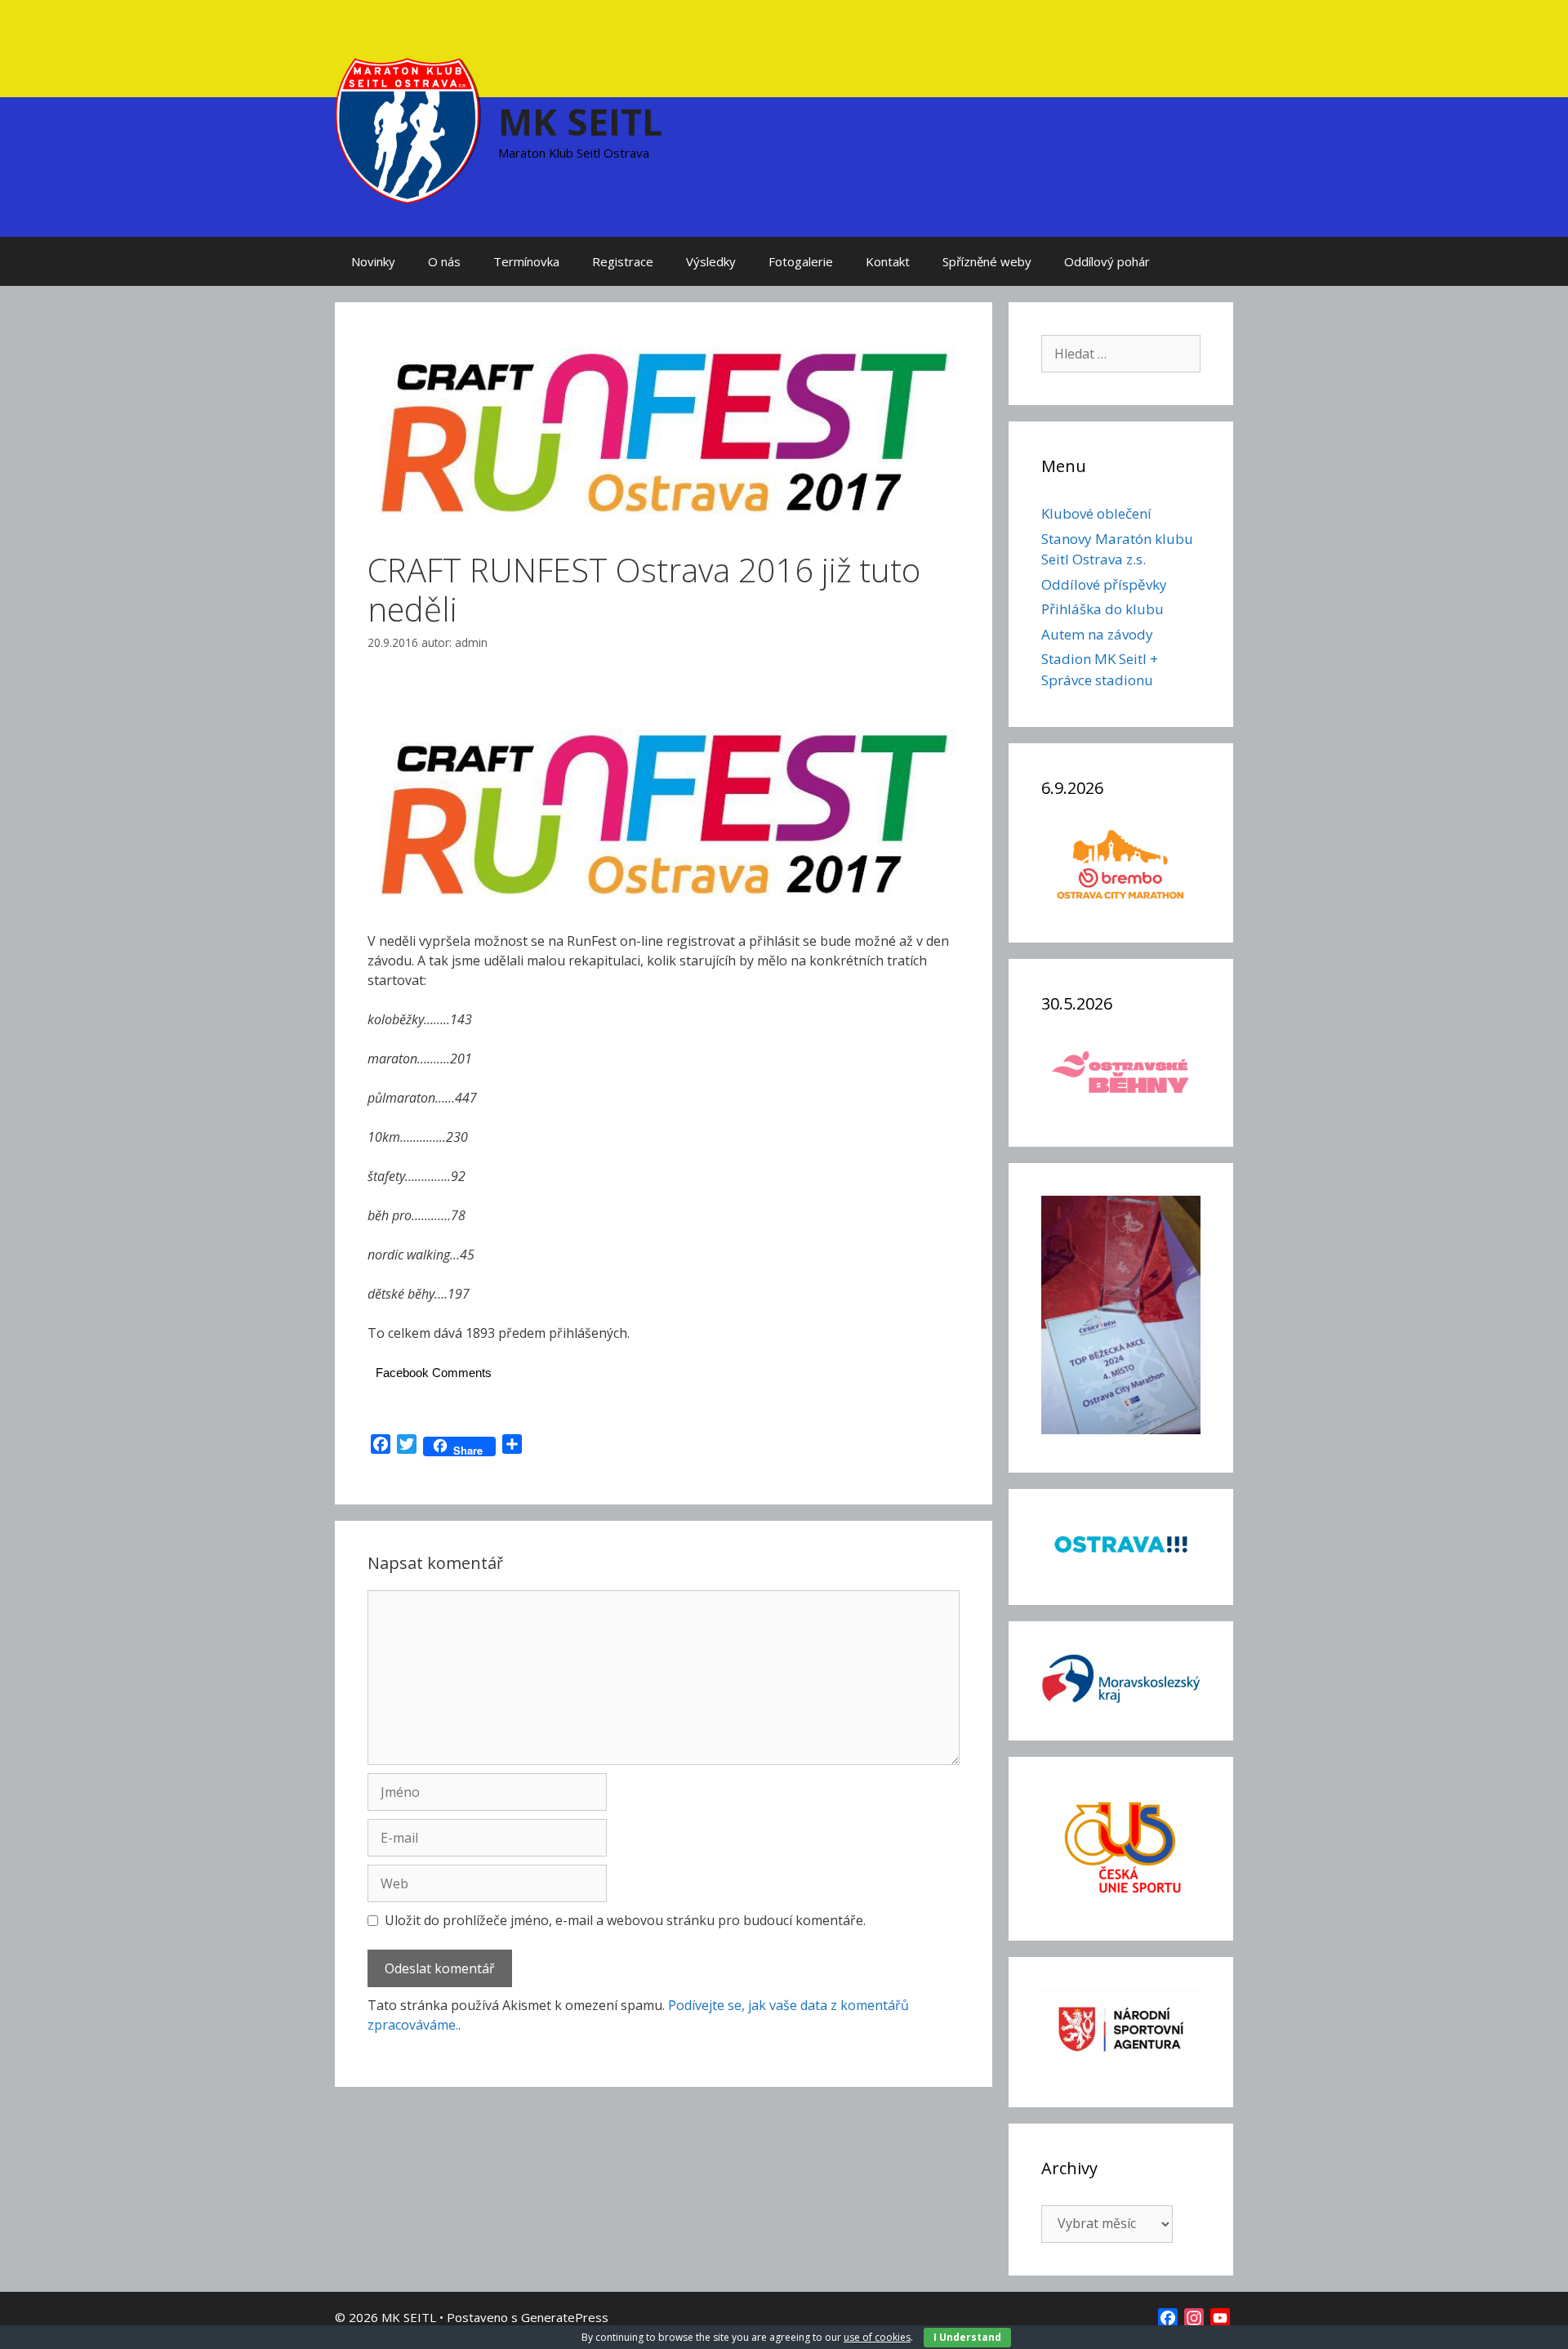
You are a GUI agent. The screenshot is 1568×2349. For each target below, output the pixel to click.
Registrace (623, 261)
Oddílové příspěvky (1104, 584)
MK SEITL (581, 121)
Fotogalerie (801, 261)
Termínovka (526, 261)
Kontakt (888, 261)
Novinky (373, 261)
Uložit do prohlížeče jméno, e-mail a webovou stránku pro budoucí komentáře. (625, 1920)
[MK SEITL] (408, 129)
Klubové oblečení (1096, 513)
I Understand (967, 2337)
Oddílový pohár (1107, 261)
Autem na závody (1097, 634)
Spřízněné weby (987, 261)
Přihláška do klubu (1102, 609)
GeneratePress (565, 2317)
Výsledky (711, 261)
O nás (444, 261)
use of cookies (877, 2337)
